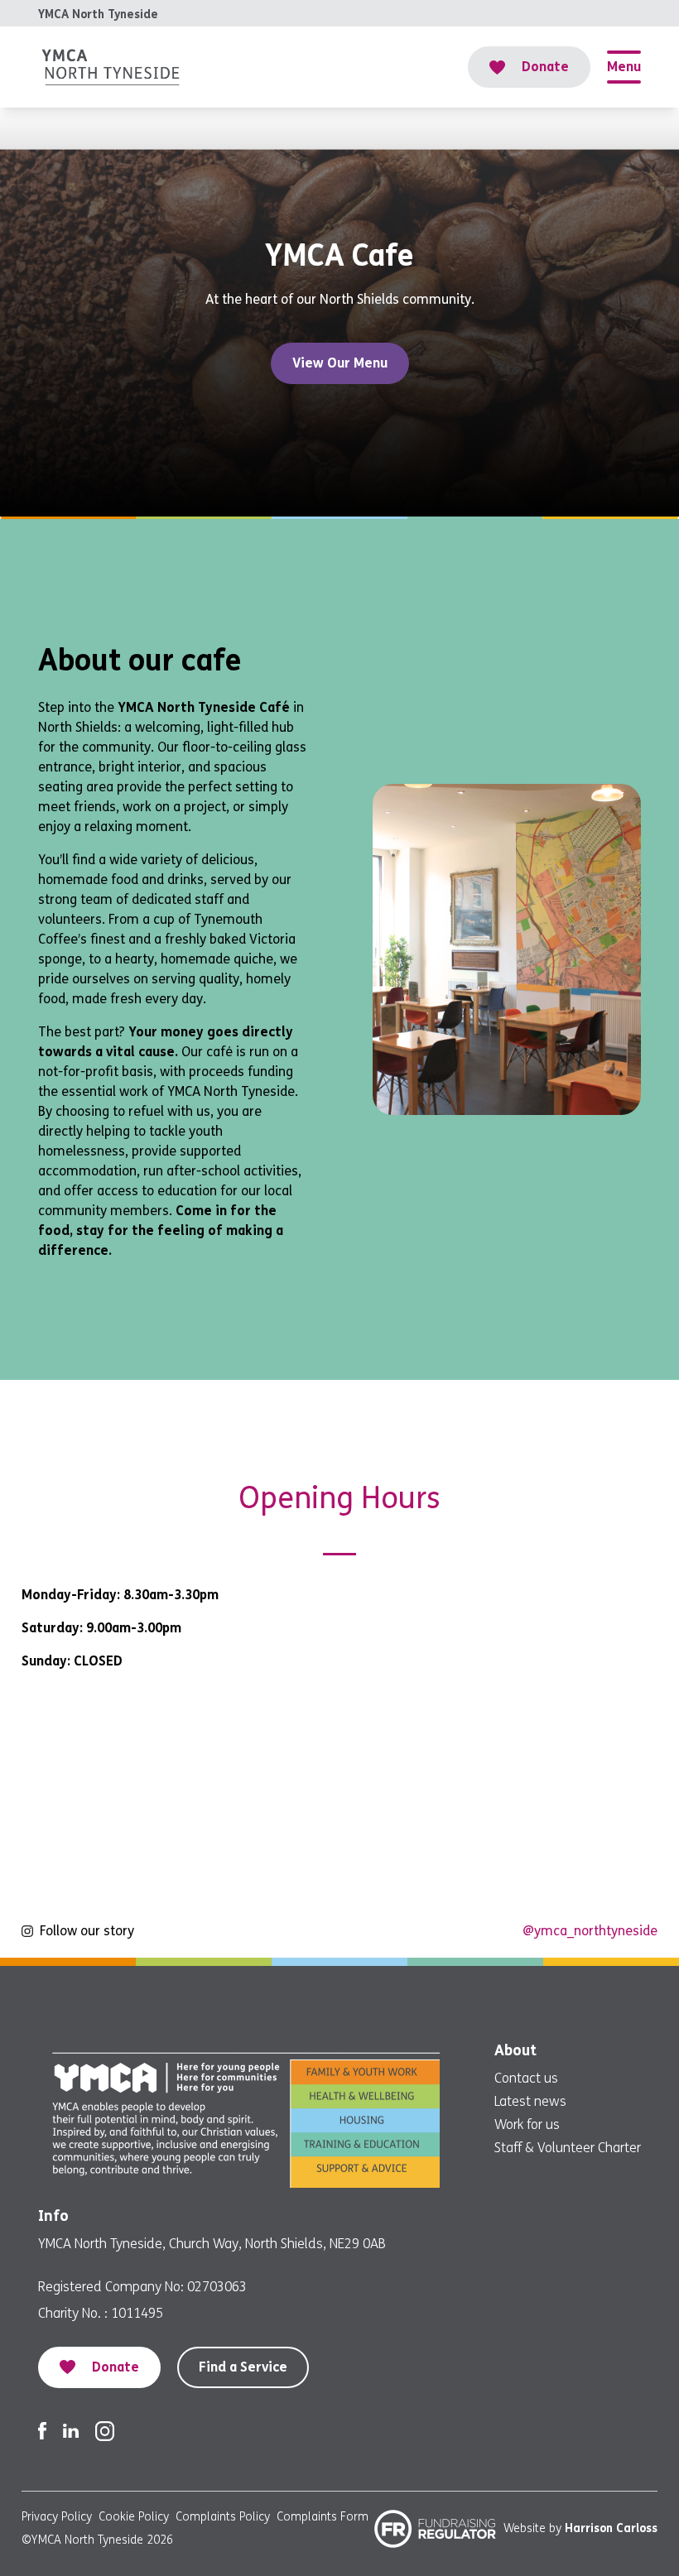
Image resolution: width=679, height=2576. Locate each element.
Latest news (530, 2101)
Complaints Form (323, 2517)
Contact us (526, 2078)
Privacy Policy (57, 2517)
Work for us (527, 2124)
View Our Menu (340, 363)
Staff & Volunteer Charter (568, 2148)
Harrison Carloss (611, 2528)
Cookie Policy (134, 2517)
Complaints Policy (223, 2517)
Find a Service (243, 2367)
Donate (545, 67)
